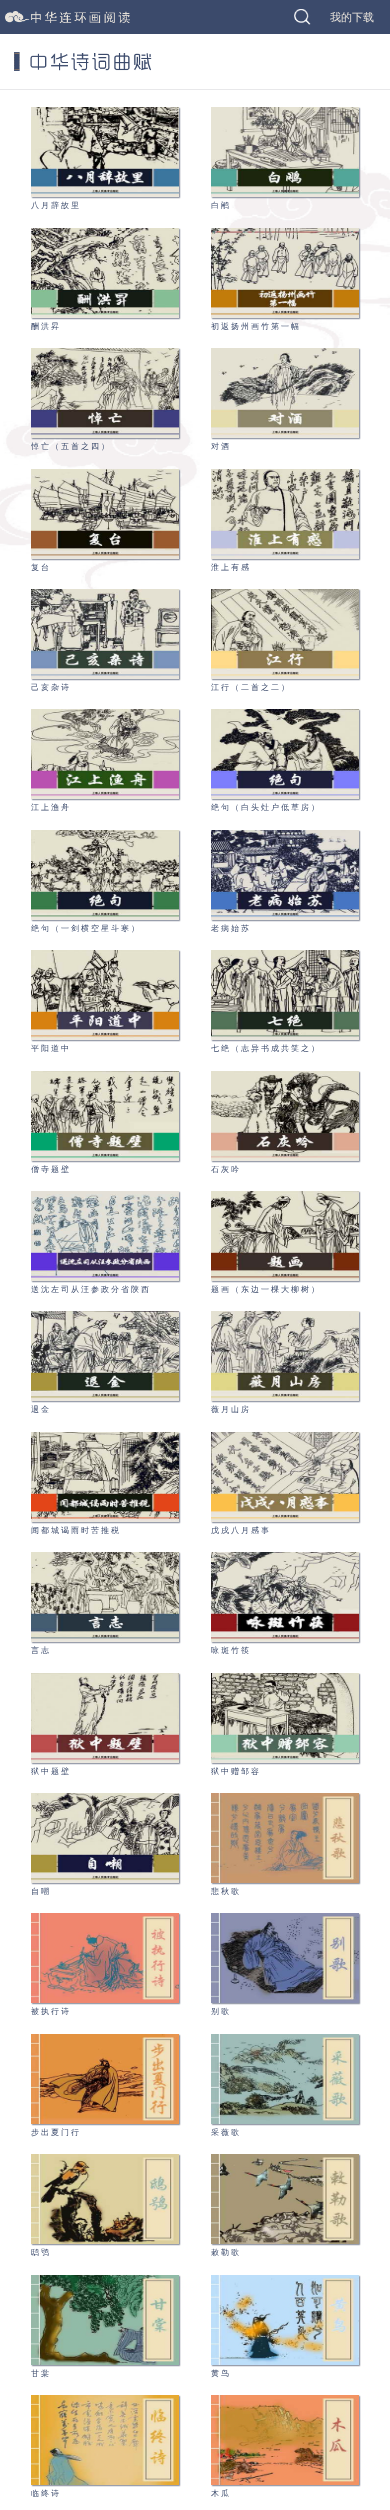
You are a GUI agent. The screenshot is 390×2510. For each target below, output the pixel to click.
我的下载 (352, 17)
